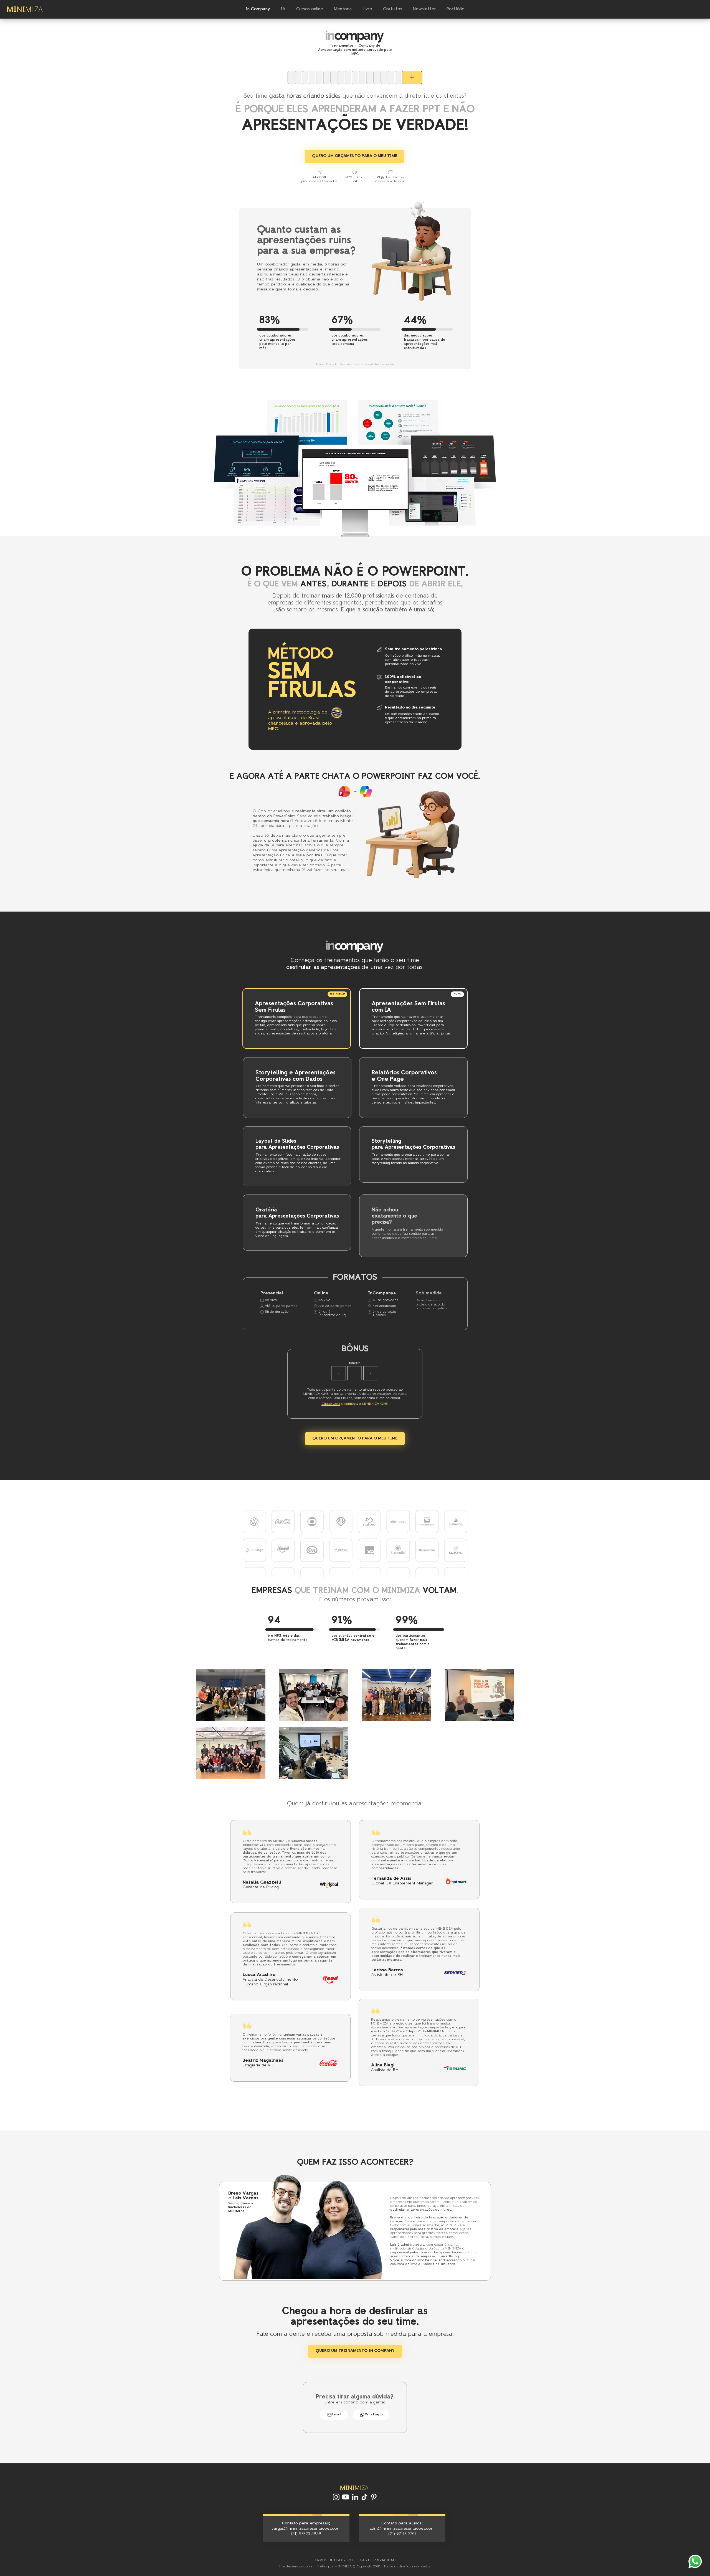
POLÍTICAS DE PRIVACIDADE (372, 2560)
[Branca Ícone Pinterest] (374, 2497)
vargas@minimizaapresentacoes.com (306, 2529)
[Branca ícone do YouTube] (346, 2497)
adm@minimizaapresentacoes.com (402, 2529)
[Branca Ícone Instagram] (336, 2497)
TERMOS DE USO (327, 2560)
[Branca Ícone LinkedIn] (355, 2497)
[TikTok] (364, 2497)
